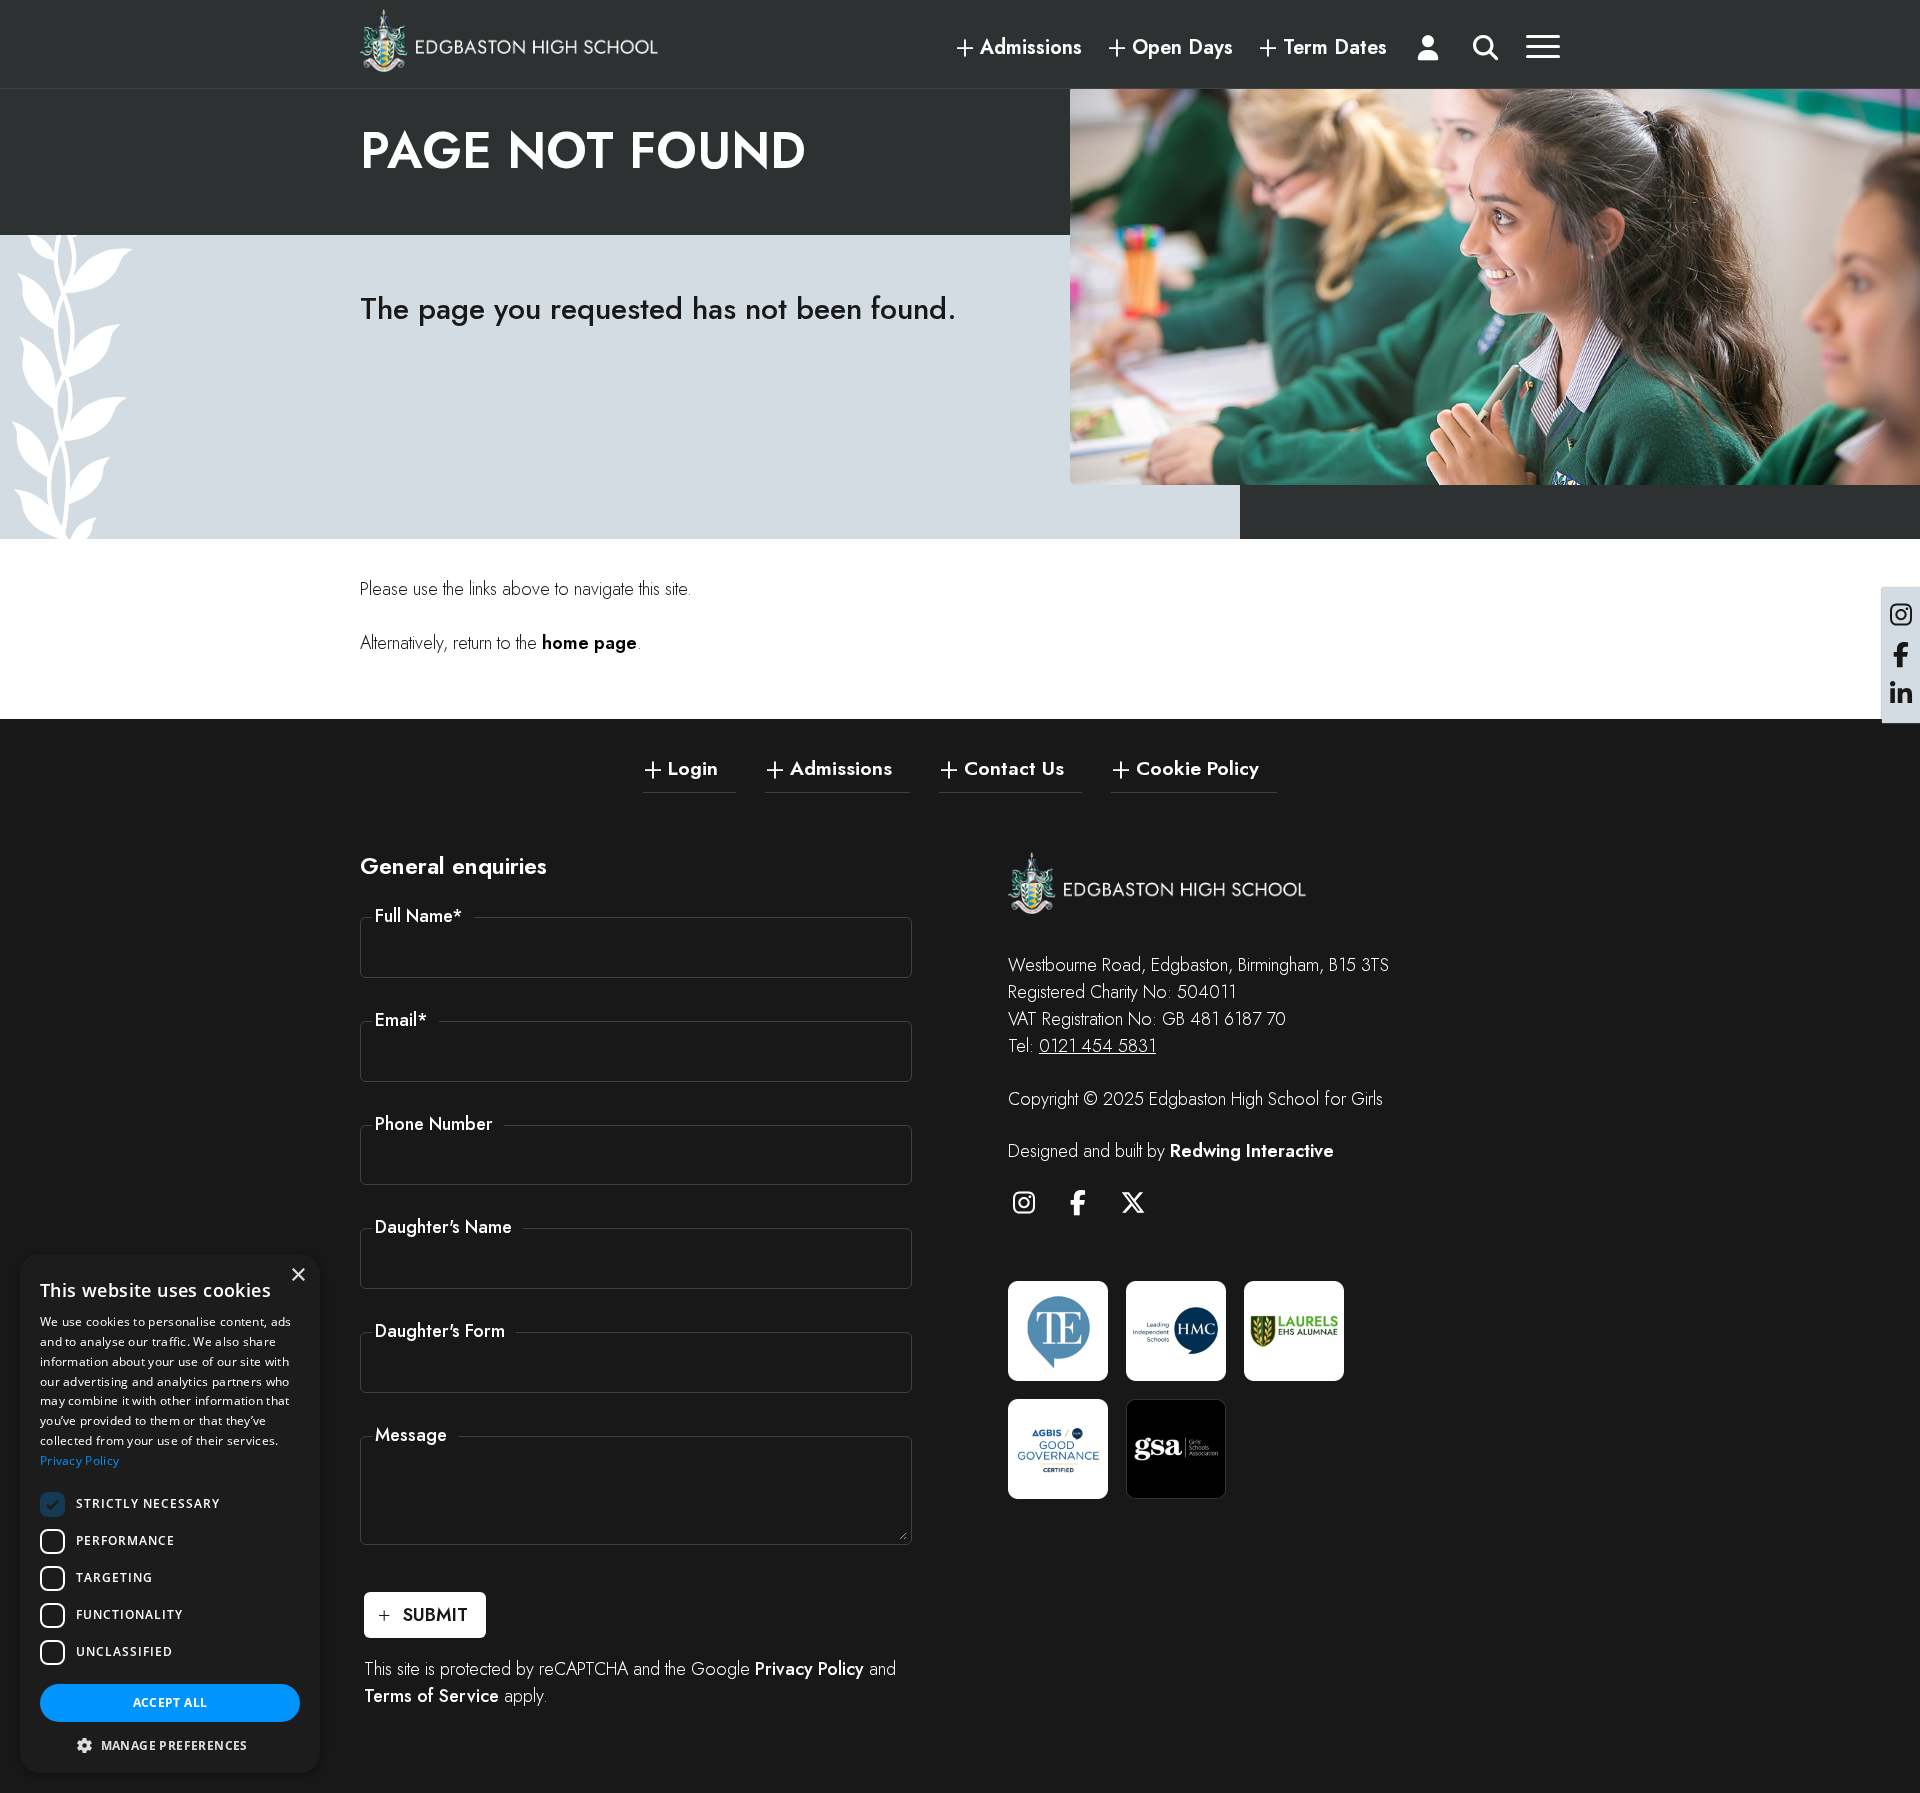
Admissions (1031, 48)
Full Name (419, 916)
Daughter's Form (440, 1331)
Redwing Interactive (1252, 1151)
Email (401, 1020)
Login (693, 767)
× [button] (297, 1275)
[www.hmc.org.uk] (1176, 1331)
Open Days (1182, 48)
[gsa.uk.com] (1176, 1449)
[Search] (1485, 52)
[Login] (1429, 52)
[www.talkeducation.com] (1058, 1331)
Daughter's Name (443, 1227)
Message (411, 1435)
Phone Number (434, 1124)
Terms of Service (431, 1696)
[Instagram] (1033, 1206)
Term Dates (1335, 48)
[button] (170, 1744)
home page (589, 643)
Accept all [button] (170, 1702)
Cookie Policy (1197, 767)
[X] (1142, 1206)
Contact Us (1014, 767)
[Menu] (1543, 52)
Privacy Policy (809, 1669)
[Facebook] (1088, 1206)
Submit (435, 1615)
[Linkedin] (1901, 695)
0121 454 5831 (1097, 1046)
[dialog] (170, 1513)
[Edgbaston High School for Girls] (510, 40)
